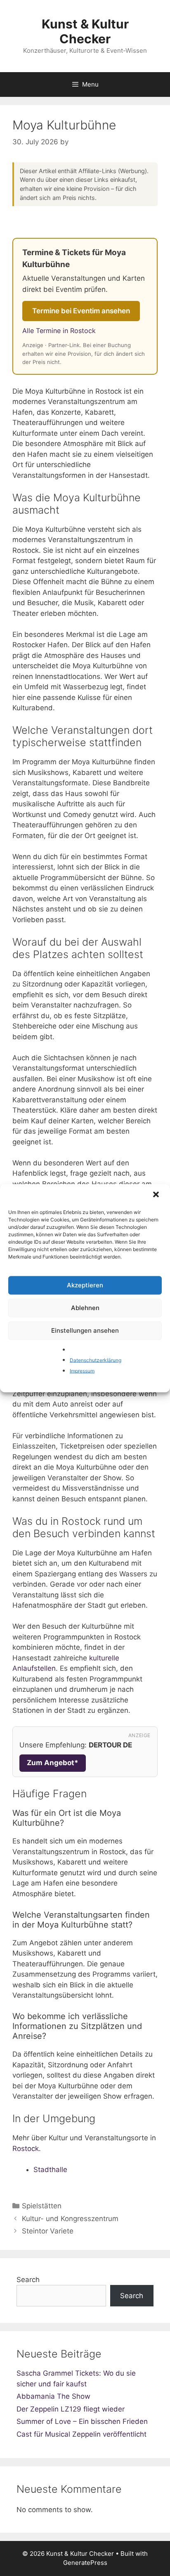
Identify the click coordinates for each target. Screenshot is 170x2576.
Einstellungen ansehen (85, 1330)
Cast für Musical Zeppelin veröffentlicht (81, 2434)
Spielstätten (42, 2206)
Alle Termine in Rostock (59, 331)
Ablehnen (85, 1308)
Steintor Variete (48, 2231)
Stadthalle (50, 2170)
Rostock (26, 2149)
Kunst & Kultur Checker (85, 31)
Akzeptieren (85, 1285)
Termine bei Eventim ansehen (81, 311)
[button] (157, 1195)
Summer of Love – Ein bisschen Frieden (82, 2421)
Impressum (82, 1370)
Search (28, 2280)
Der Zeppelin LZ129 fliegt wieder (71, 2409)
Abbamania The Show (53, 2396)
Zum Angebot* (53, 1763)
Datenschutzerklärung (96, 1360)
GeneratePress (85, 2563)
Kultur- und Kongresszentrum (70, 2219)
